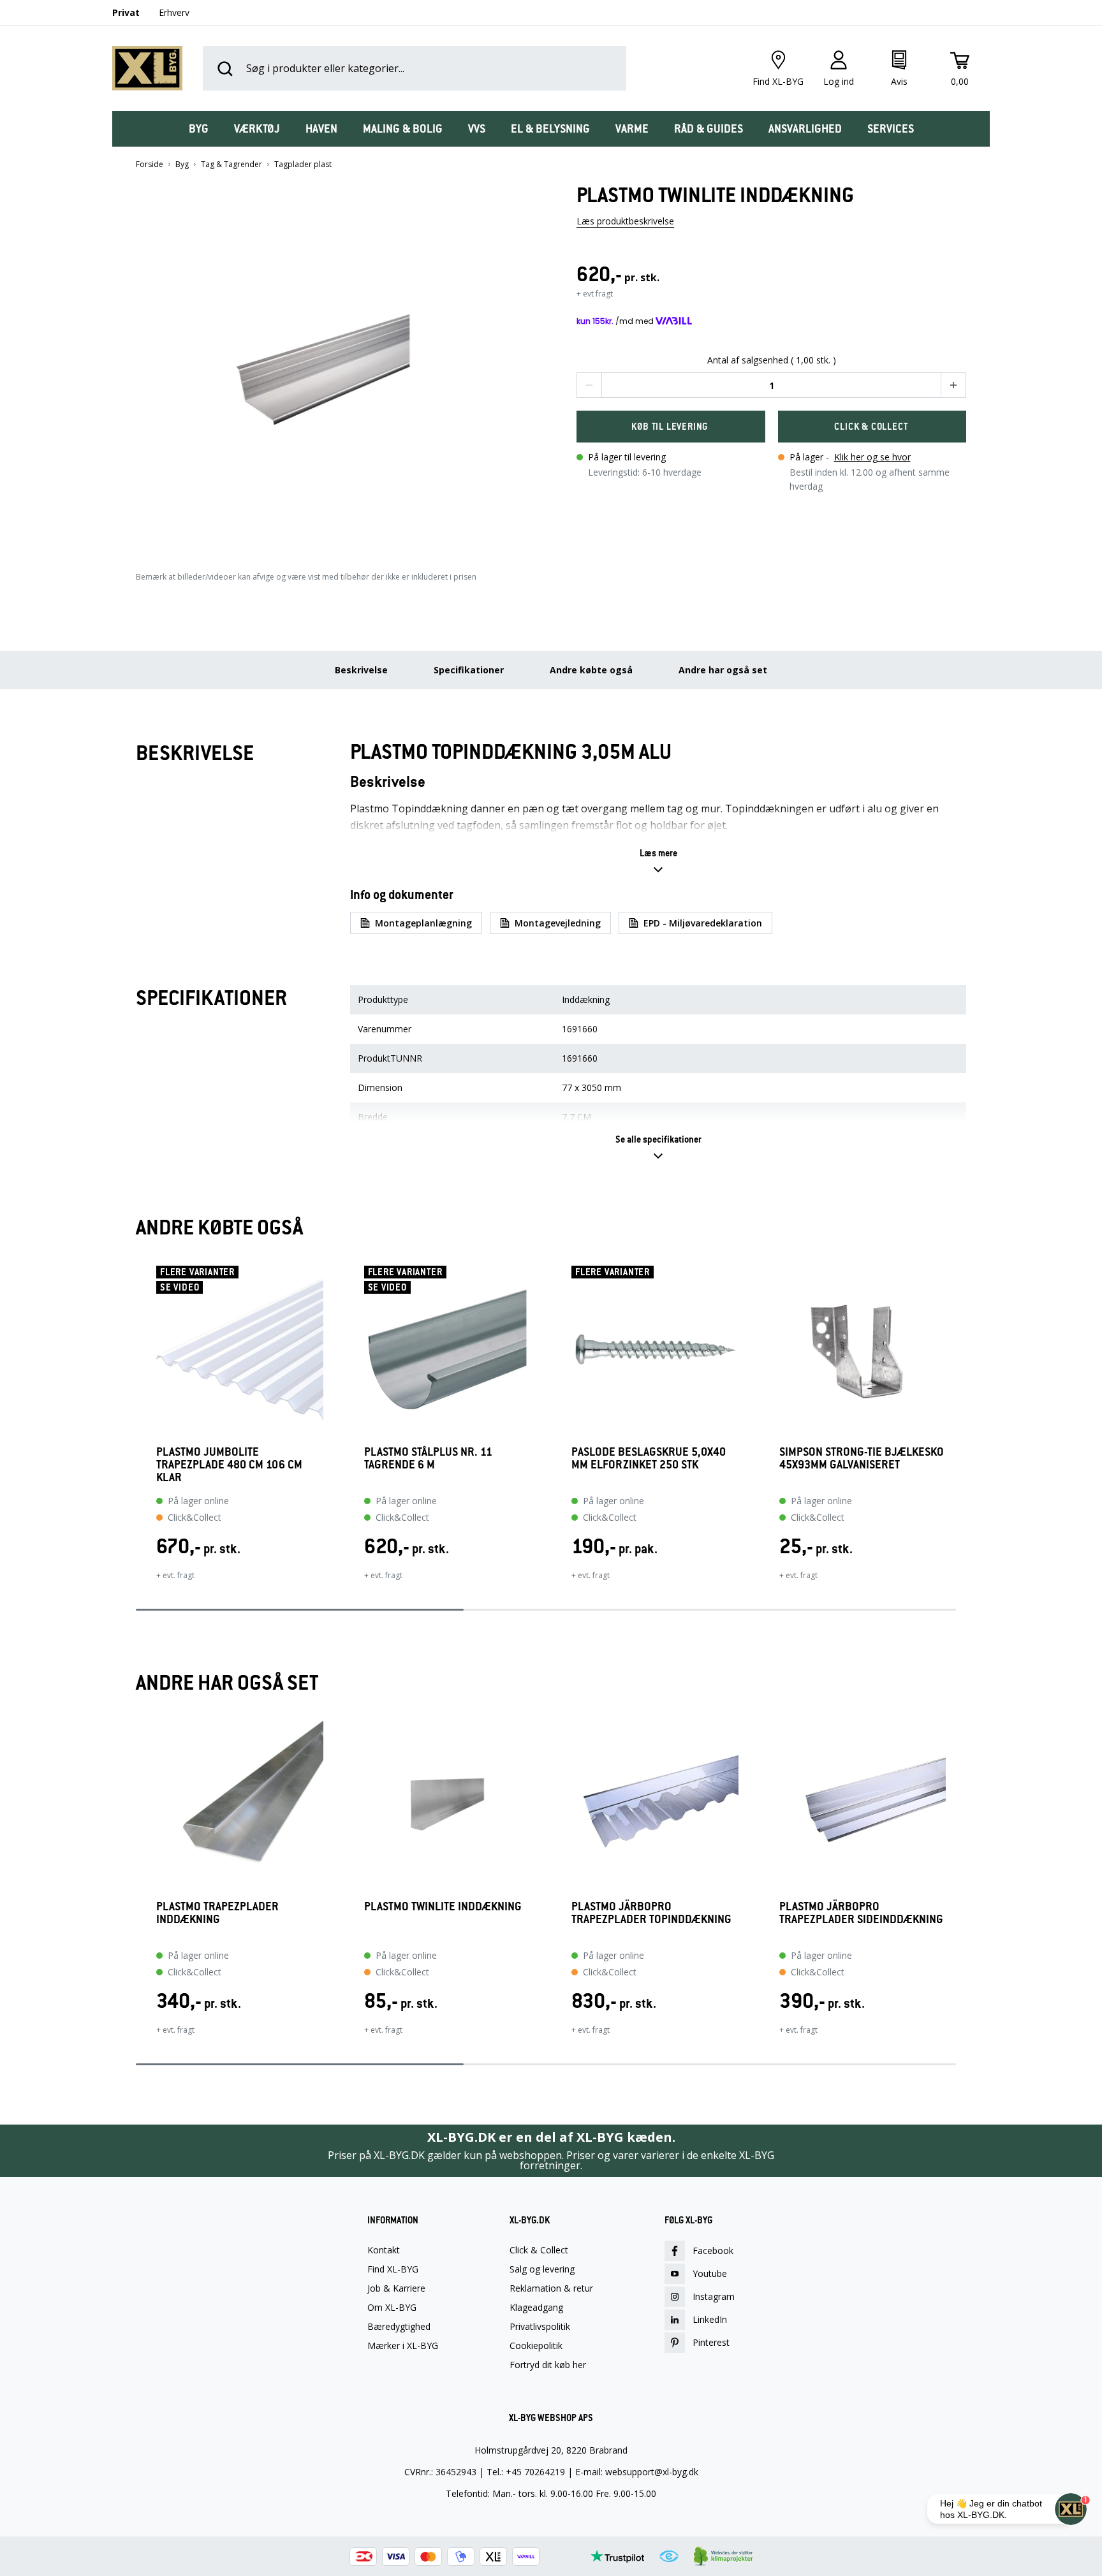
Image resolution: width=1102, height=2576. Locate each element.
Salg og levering (542, 2269)
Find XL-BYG (393, 2269)
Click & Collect (539, 2250)
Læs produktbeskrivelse (625, 221)
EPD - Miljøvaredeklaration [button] (703, 923)
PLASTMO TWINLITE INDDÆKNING (443, 1907)
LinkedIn (710, 2319)
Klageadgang (536, 2308)
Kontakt (384, 2250)
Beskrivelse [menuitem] (361, 670)
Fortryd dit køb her (548, 2365)
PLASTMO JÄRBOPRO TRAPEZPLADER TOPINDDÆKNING (651, 1913)
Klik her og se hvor (872, 457)
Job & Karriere (396, 2288)
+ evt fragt (595, 294)
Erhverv (174, 12)
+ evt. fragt (175, 1575)
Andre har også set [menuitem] (723, 670)
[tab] (199, 129)
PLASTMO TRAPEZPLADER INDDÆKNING (217, 1913)
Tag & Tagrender (231, 165)
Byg (182, 165)
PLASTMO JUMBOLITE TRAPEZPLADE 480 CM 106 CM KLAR (229, 1465)
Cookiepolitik (536, 2346)
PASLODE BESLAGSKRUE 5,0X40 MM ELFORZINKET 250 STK (649, 1459)
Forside (150, 165)
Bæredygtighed (399, 2327)
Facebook (713, 2250)
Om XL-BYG (392, 2308)
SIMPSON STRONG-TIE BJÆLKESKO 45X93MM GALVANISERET (862, 1459)
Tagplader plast (303, 165)
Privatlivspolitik (540, 2327)
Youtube (710, 2273)
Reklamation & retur (551, 2288)
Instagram (714, 2296)
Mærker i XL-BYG (403, 2346)
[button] (331, 365)
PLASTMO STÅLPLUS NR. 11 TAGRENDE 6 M (428, 1459)
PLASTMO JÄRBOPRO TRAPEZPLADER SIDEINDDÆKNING (861, 1913)
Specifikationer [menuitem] (469, 670)
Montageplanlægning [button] (423, 923)
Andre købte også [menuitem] (591, 670)
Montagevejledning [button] (558, 923)
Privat (126, 12)
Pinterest (711, 2342)
